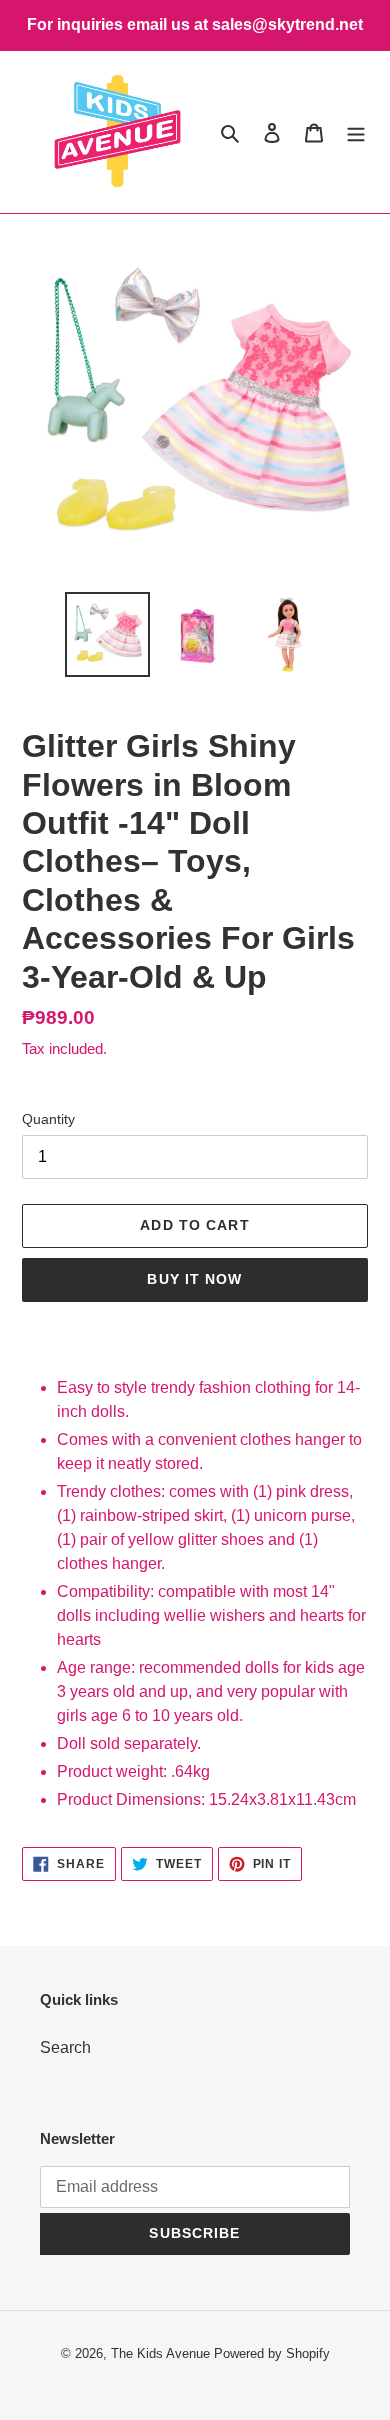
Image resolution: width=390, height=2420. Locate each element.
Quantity (48, 1119)
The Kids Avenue (162, 2353)
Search (65, 2047)
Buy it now (194, 1279)
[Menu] (356, 132)
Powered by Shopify (272, 2353)
